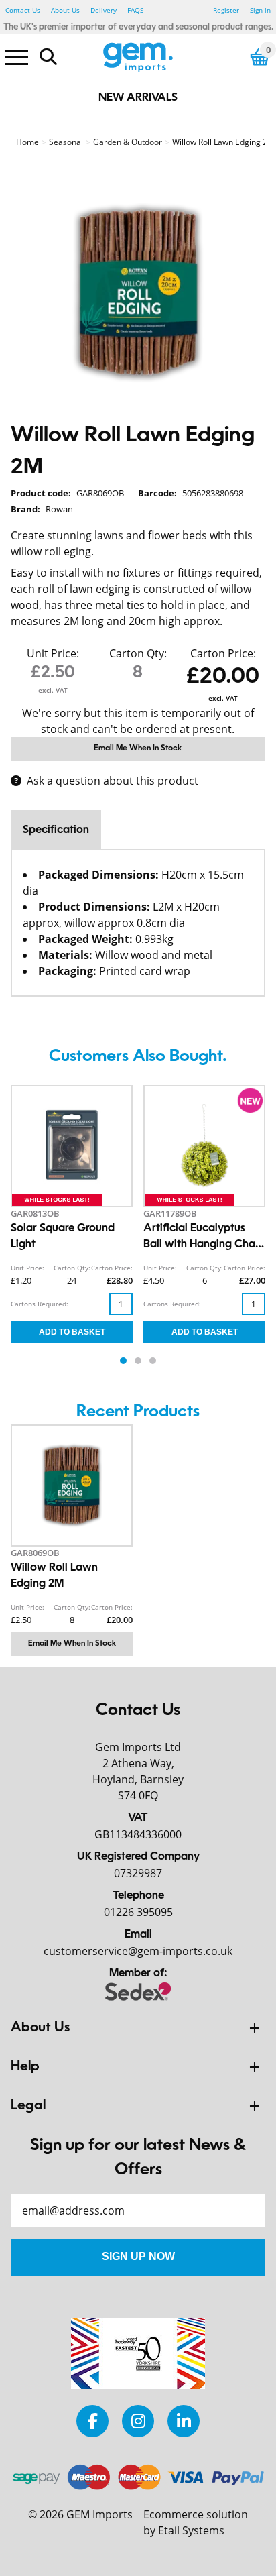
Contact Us (23, 10)
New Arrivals (138, 98)
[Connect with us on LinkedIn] (184, 2421)
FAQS (135, 10)
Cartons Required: (40, 1304)
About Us (65, 10)
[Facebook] (92, 2421)
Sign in (260, 10)
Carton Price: (223, 653)
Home (27, 142)
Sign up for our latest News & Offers (138, 2158)
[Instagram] (138, 2421)
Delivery (103, 10)
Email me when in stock (138, 748)
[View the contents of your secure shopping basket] (260, 57)
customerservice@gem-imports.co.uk (138, 1951)
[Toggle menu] (17, 56)
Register (226, 10)
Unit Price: (53, 653)
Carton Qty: (138, 653)
